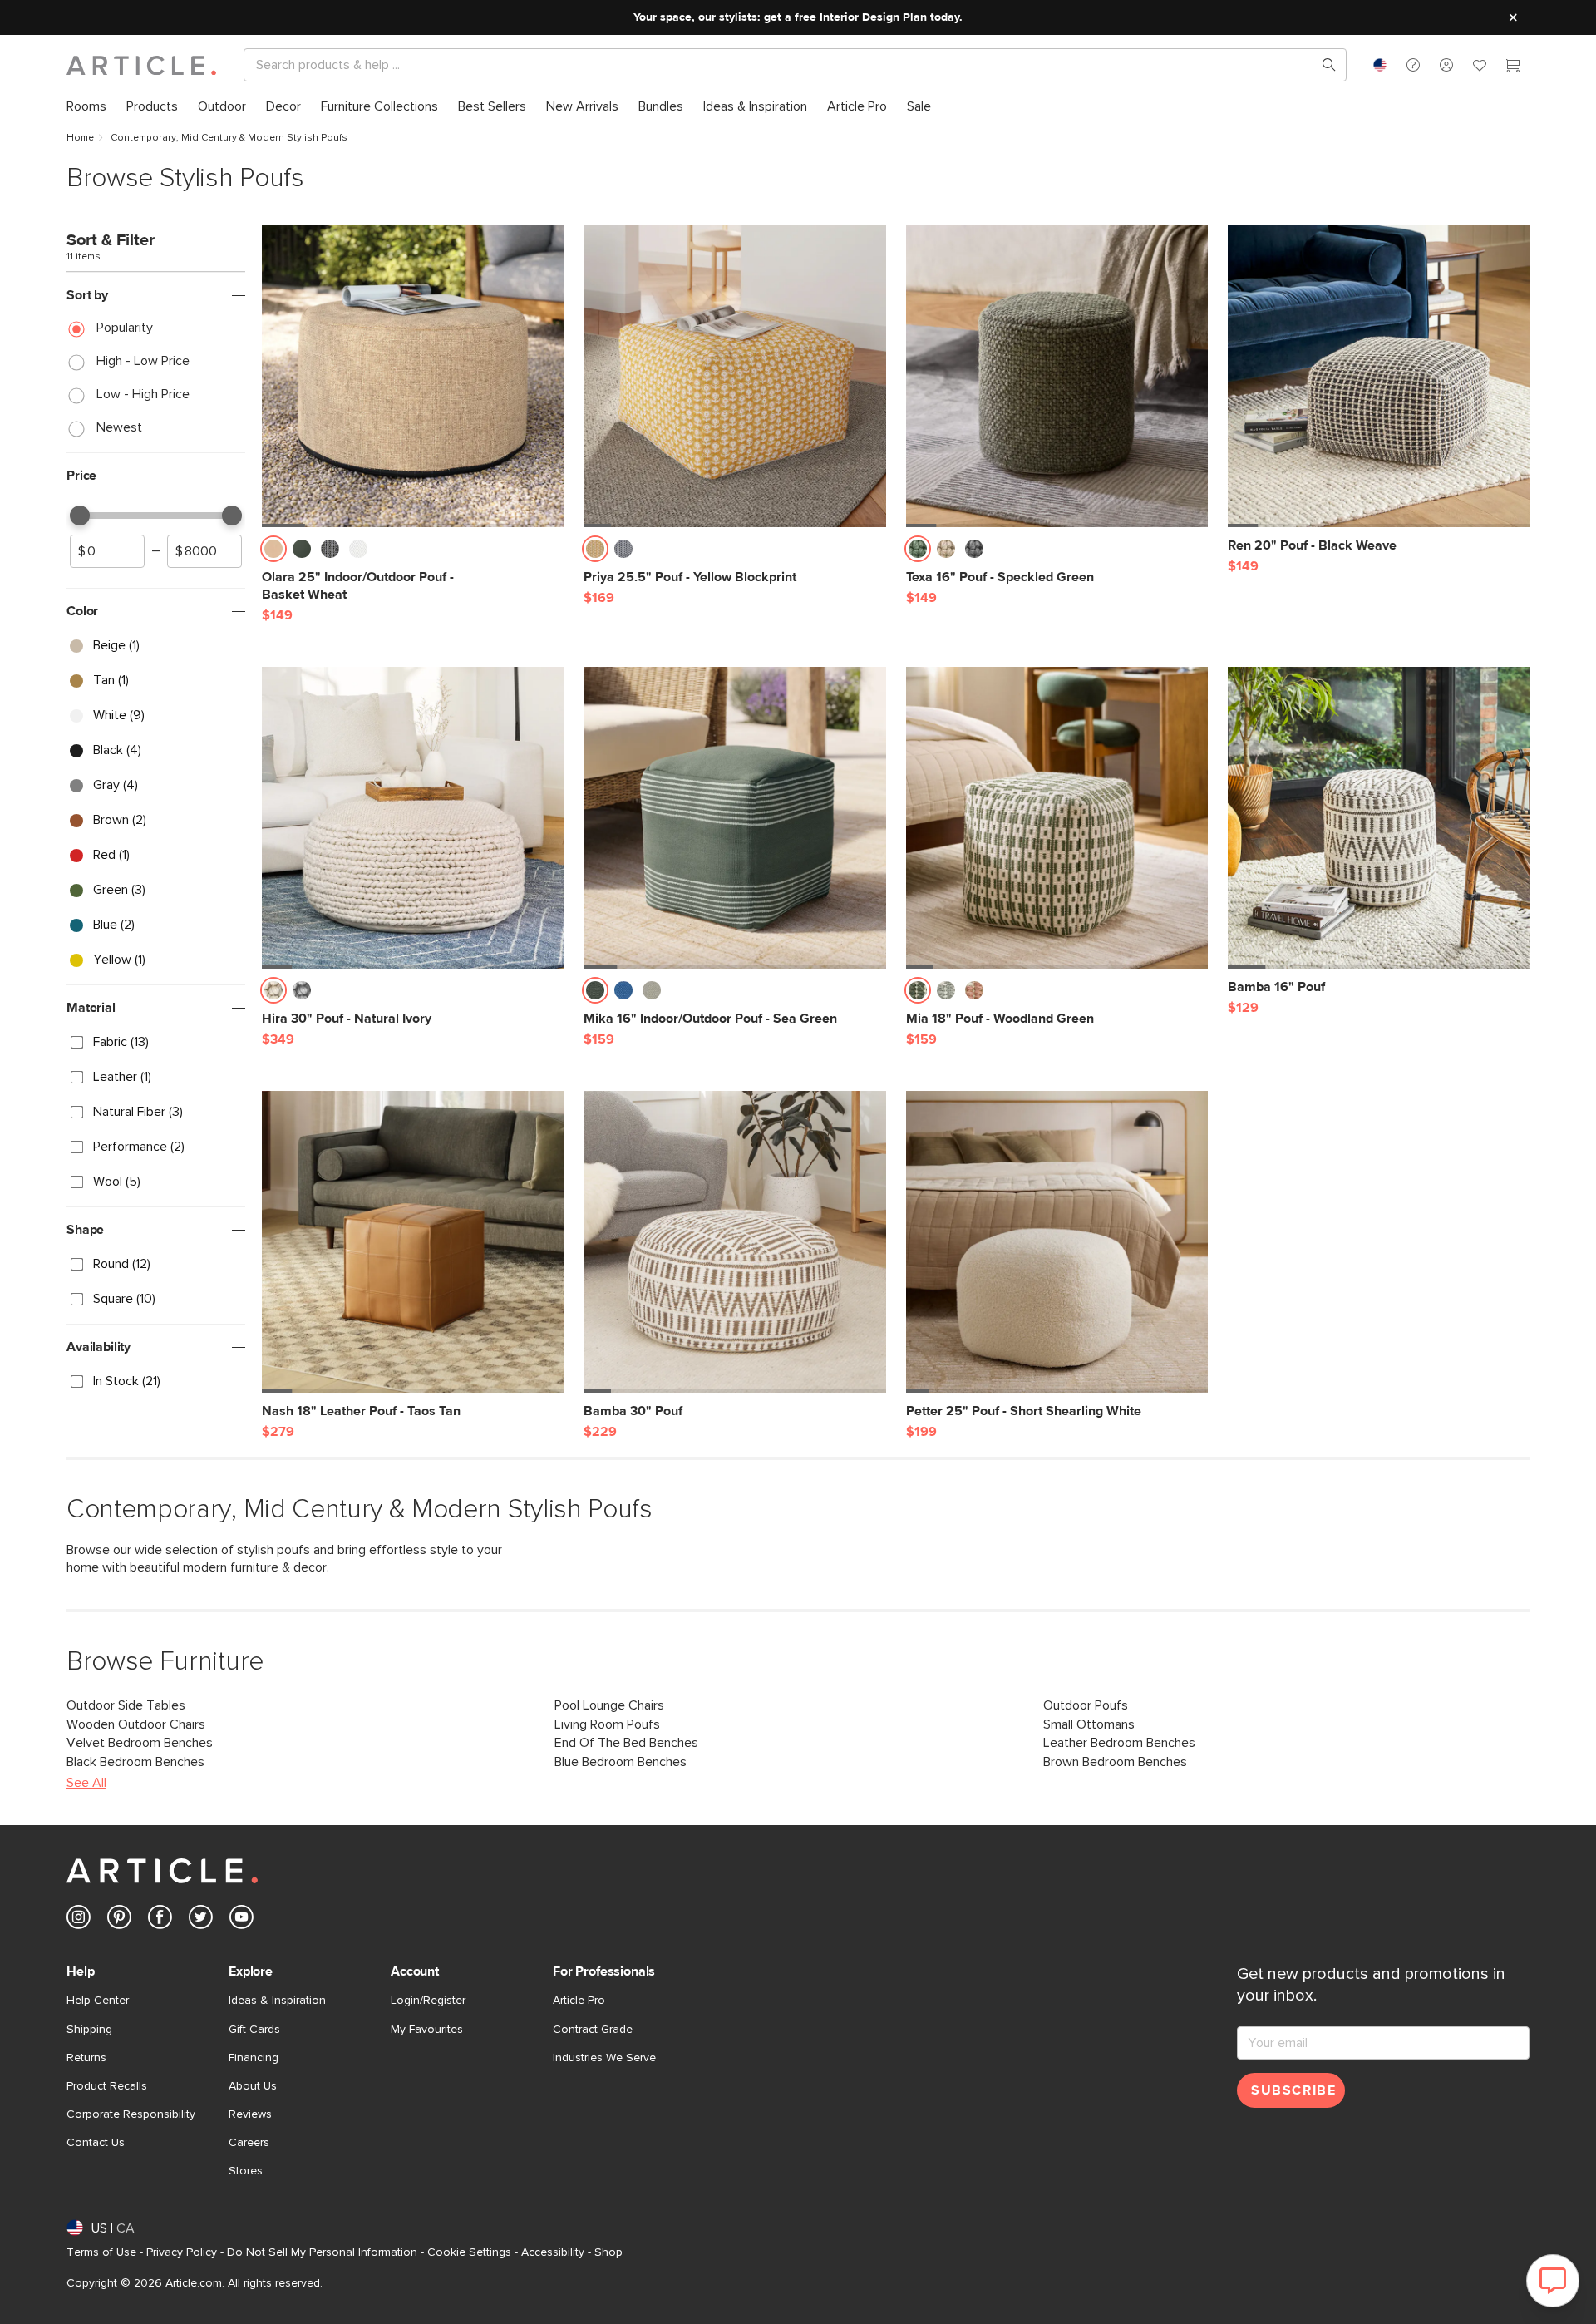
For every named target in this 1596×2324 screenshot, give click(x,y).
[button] (1413, 65)
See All (86, 1783)
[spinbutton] (107, 551)
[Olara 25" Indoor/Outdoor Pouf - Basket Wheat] (413, 376)
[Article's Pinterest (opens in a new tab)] (119, 1920)
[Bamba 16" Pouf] (1379, 818)
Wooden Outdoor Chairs (136, 1724)
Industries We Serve (604, 2058)
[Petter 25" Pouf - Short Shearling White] (1057, 1242)
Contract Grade (593, 2030)
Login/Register (428, 2001)
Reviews (250, 2114)
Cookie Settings (469, 2252)
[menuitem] (86, 107)
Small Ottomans (1089, 1724)
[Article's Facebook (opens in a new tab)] (160, 1920)
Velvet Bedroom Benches (140, 1743)
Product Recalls (107, 2086)
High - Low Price (143, 361)
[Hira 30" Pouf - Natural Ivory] (413, 818)
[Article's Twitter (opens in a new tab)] (201, 1920)
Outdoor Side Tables (126, 1705)
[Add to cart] (547, 554)
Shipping (89, 2030)
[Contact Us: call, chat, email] (1413, 65)
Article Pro (579, 2001)
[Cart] (1513, 67)
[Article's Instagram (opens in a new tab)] (79, 1920)
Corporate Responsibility (131, 2114)
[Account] (1446, 65)
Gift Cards (254, 2030)
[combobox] (1380, 65)
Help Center (98, 2001)
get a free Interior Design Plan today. (863, 17)
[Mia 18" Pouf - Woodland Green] (1057, 818)
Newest (119, 427)
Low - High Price (143, 394)
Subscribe (1293, 2090)
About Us (253, 2086)
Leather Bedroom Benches (1119, 1743)
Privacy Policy (182, 2252)
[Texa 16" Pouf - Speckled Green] (1057, 376)
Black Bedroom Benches (135, 1762)
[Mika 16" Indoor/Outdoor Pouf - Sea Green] (734, 818)
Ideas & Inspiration (277, 2001)
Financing (254, 2058)
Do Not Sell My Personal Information (322, 2252)
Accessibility (553, 2252)
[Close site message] (1513, 17)
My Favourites (427, 2030)
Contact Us (96, 2143)
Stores (246, 2171)
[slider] (80, 516)
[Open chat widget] (1553, 2281)
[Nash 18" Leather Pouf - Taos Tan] (413, 1242)
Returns (86, 2058)
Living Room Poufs (607, 1724)
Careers (249, 2143)
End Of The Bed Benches (626, 1743)
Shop (608, 2252)
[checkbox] (156, 646)
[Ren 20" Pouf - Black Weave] (1379, 376)
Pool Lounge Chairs (609, 1705)
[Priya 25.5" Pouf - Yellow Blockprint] (734, 376)
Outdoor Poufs (1086, 1705)
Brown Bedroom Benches (1115, 1762)
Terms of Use (101, 2252)
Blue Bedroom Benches (621, 1762)
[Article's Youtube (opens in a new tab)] (241, 1920)
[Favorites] (1480, 67)
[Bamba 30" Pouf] (734, 1242)
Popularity (125, 328)
